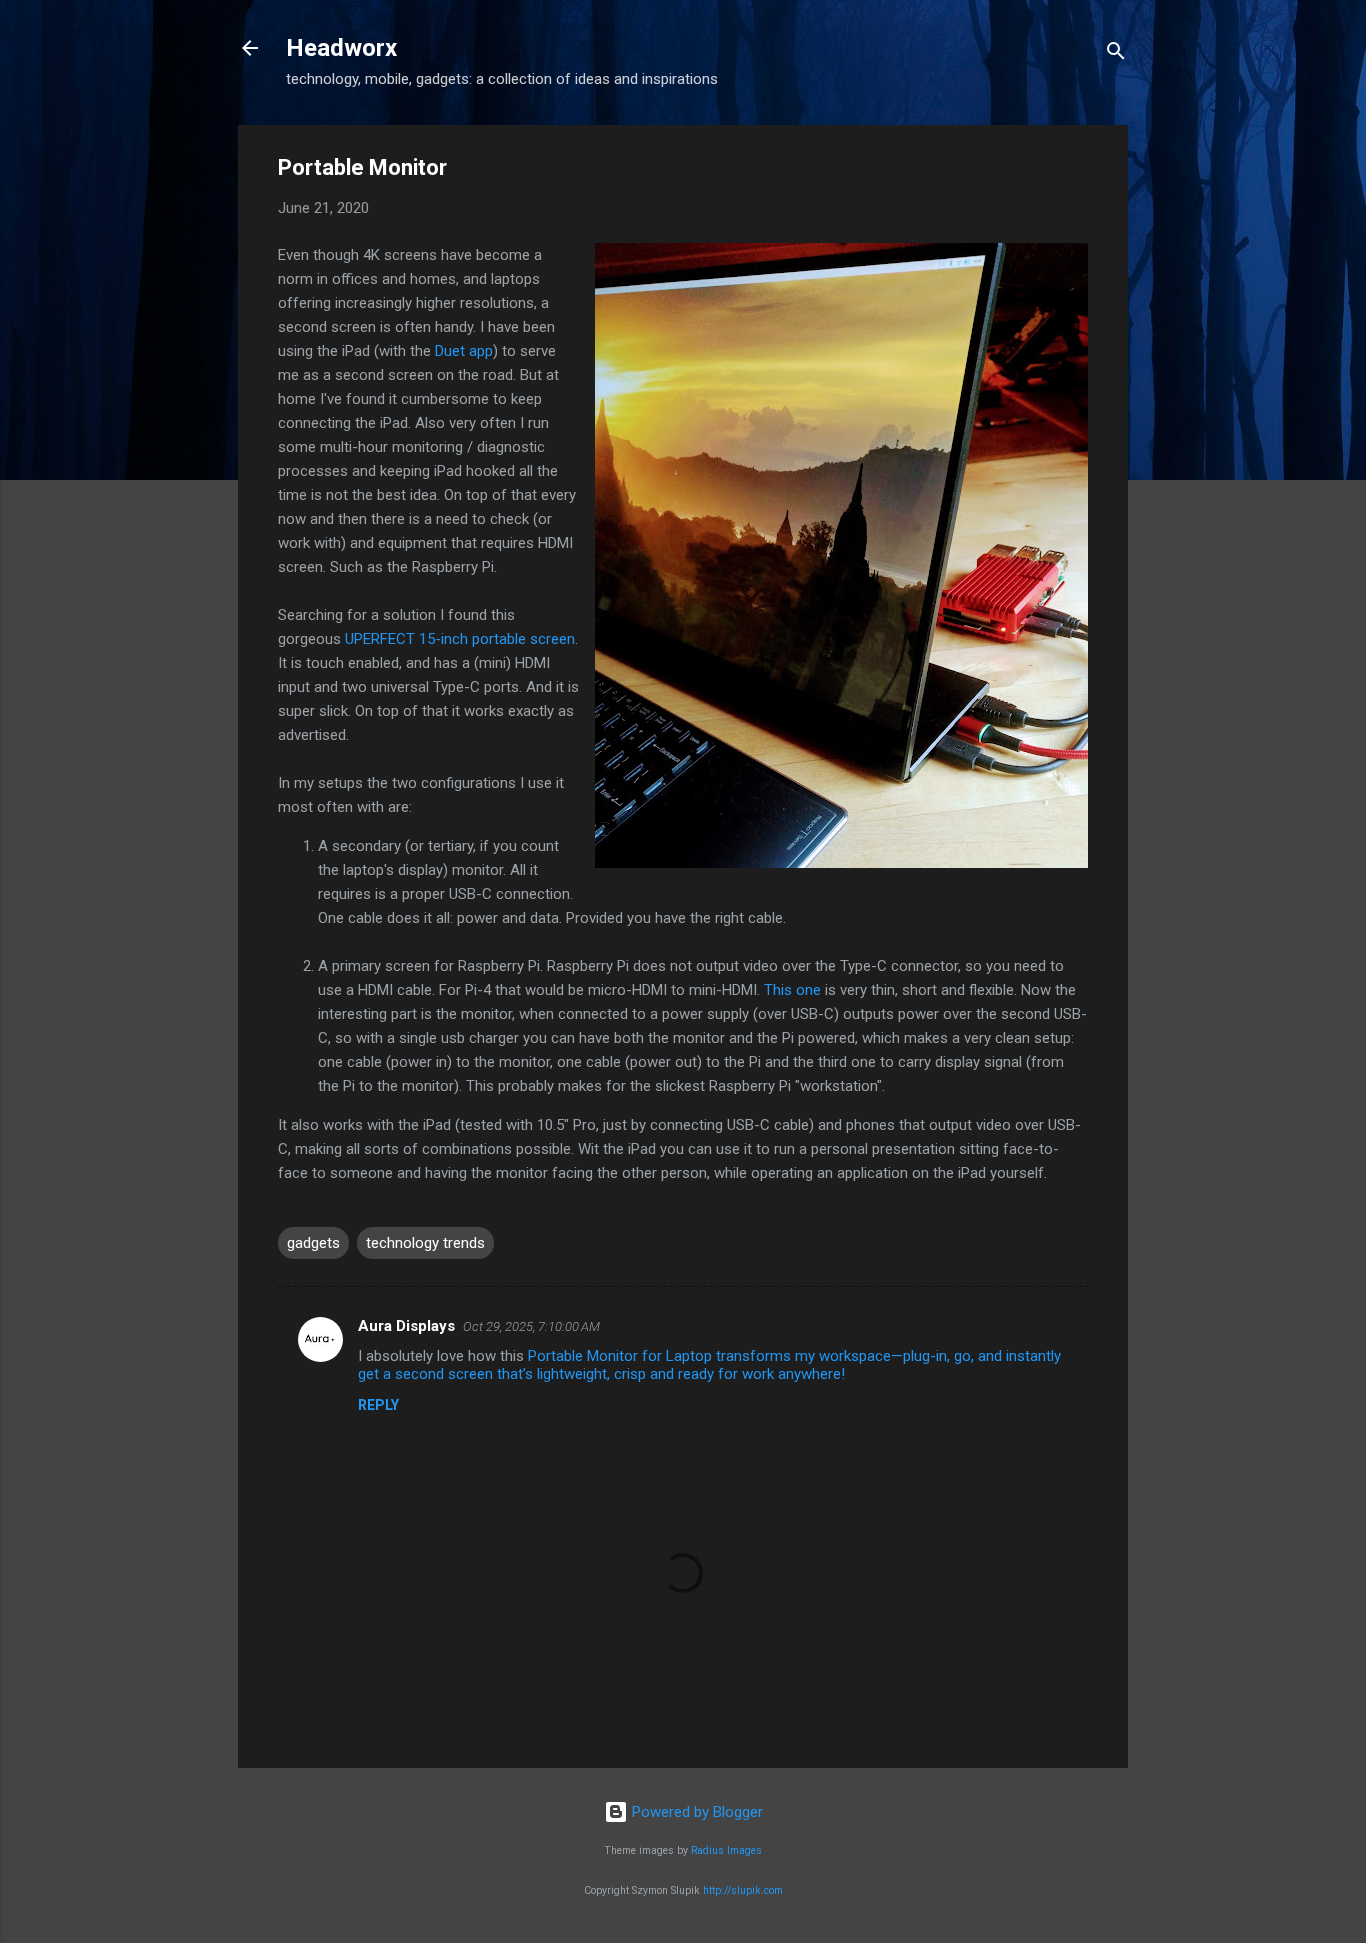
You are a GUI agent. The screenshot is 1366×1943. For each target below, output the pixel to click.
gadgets (313, 1243)
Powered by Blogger (695, 1812)
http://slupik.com (743, 1890)
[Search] (1116, 54)
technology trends (425, 1243)
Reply (378, 1405)
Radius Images (726, 1850)
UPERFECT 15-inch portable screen (460, 639)
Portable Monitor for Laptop (620, 1356)
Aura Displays (406, 1326)
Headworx (341, 48)
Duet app (464, 351)
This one (792, 990)
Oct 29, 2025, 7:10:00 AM (531, 1326)
